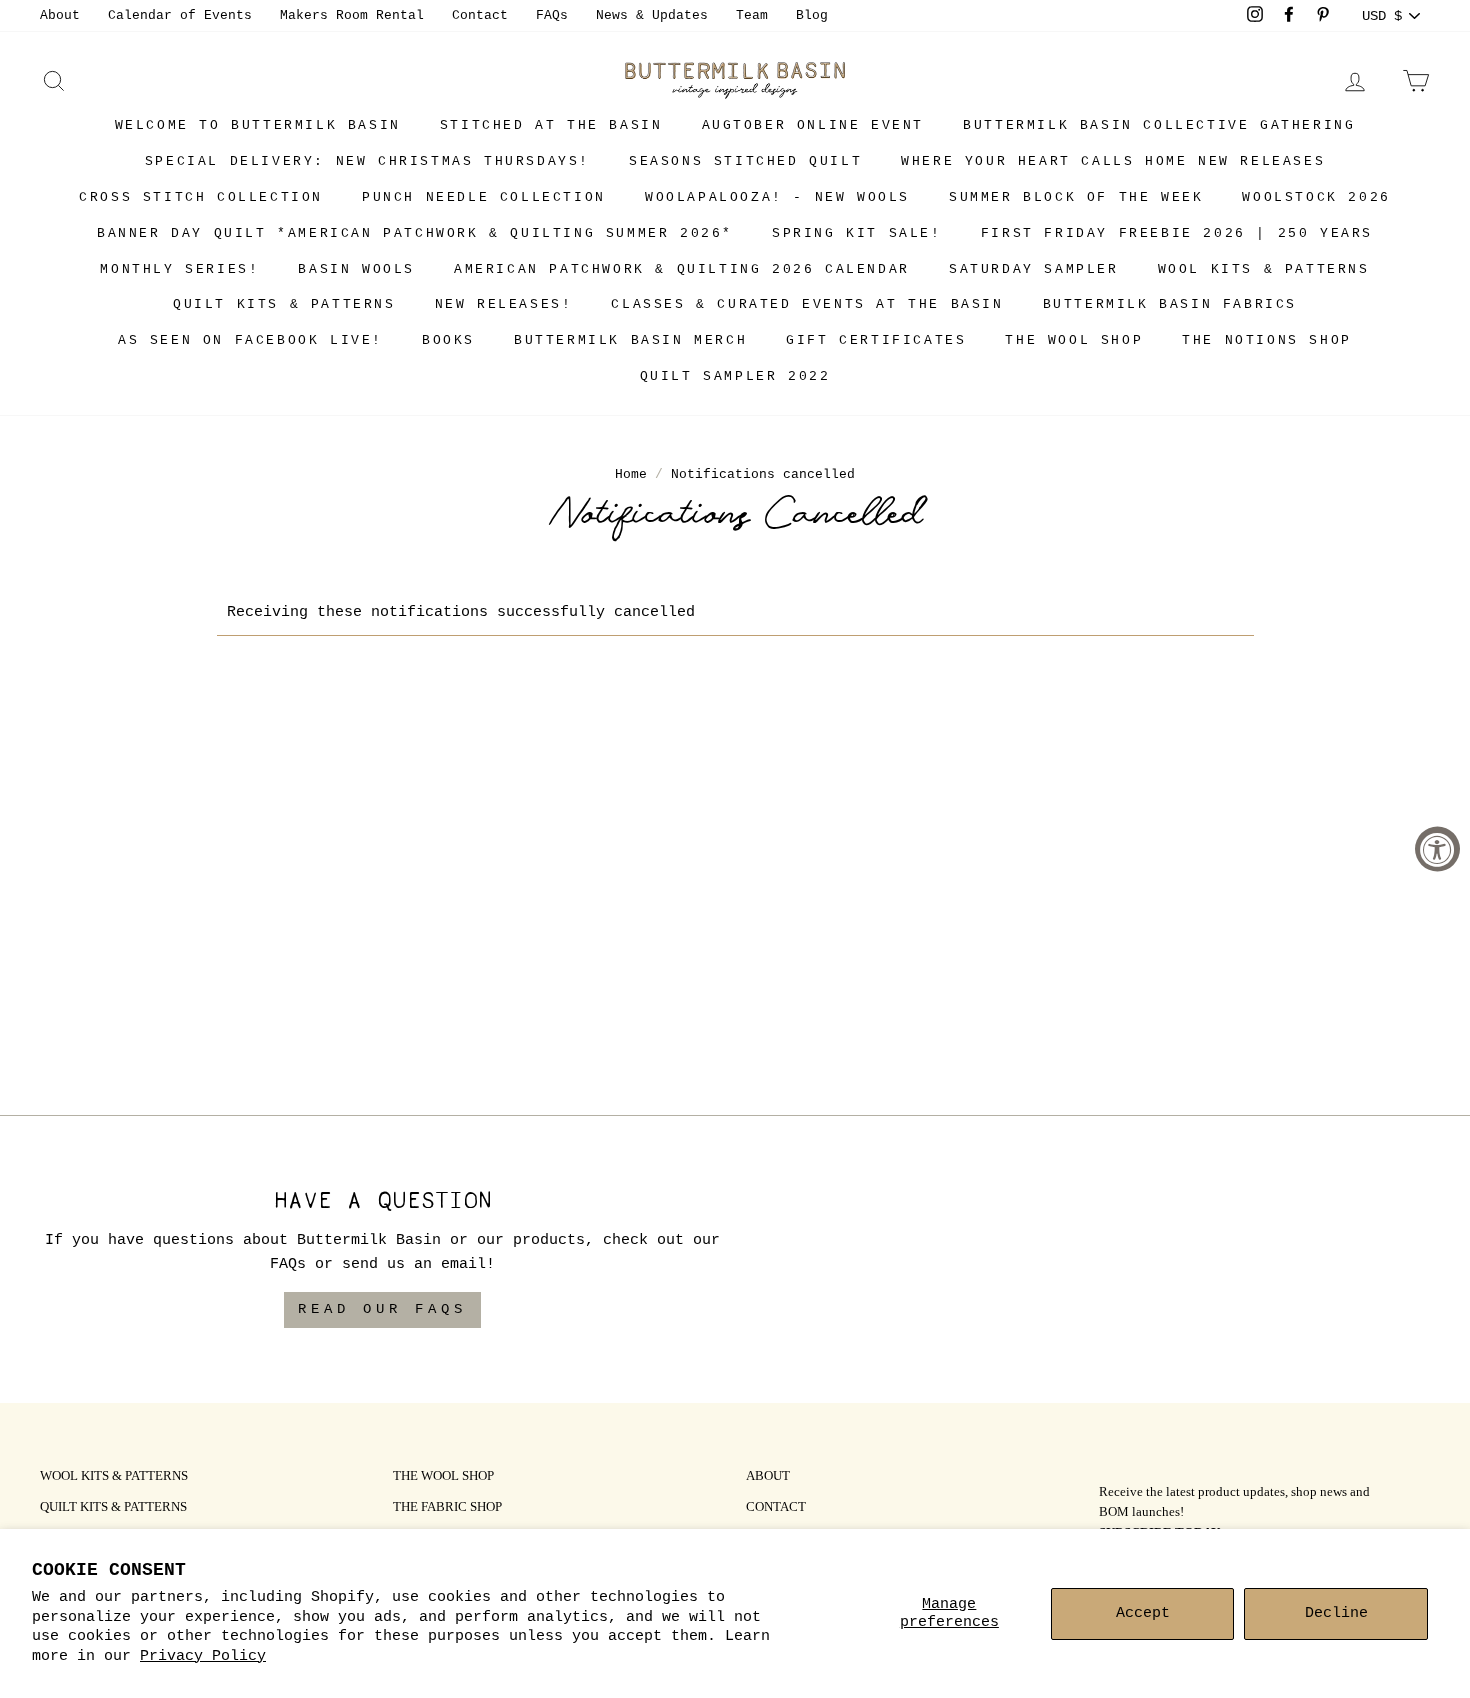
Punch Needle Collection (484, 197)
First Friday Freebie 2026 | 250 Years (1177, 233)
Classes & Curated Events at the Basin (807, 304)
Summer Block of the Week (1076, 197)
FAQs (552, 15)
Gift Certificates (876, 340)
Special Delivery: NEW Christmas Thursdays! (367, 161)
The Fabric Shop (447, 1508)
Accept (1143, 1613)
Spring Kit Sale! (857, 233)
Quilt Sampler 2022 (735, 376)
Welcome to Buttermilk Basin (258, 125)
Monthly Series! (179, 269)
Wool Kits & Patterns (1264, 269)
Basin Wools (356, 269)
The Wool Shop (1074, 340)
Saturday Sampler (1034, 269)
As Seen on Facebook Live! (250, 340)
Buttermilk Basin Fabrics (1170, 304)
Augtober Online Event (813, 125)
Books (448, 340)
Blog (812, 15)
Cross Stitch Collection (201, 197)
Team (752, 15)
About (60, 15)
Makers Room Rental (352, 15)
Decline (1336, 1613)
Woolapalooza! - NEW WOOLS (777, 197)
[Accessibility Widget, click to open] (1437, 849)
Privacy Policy (203, 1656)
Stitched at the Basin (551, 125)
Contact (480, 15)
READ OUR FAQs (382, 1309)
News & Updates (652, 15)
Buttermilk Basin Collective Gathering (1159, 125)
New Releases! (504, 304)
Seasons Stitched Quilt (745, 161)
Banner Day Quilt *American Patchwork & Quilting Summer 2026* (415, 233)
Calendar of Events (180, 15)
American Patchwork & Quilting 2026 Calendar (682, 269)
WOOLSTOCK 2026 (1316, 197)
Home (631, 474)
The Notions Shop (1267, 340)
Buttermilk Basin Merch (630, 340)
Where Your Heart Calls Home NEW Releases (1113, 161)
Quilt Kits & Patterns (284, 304)
